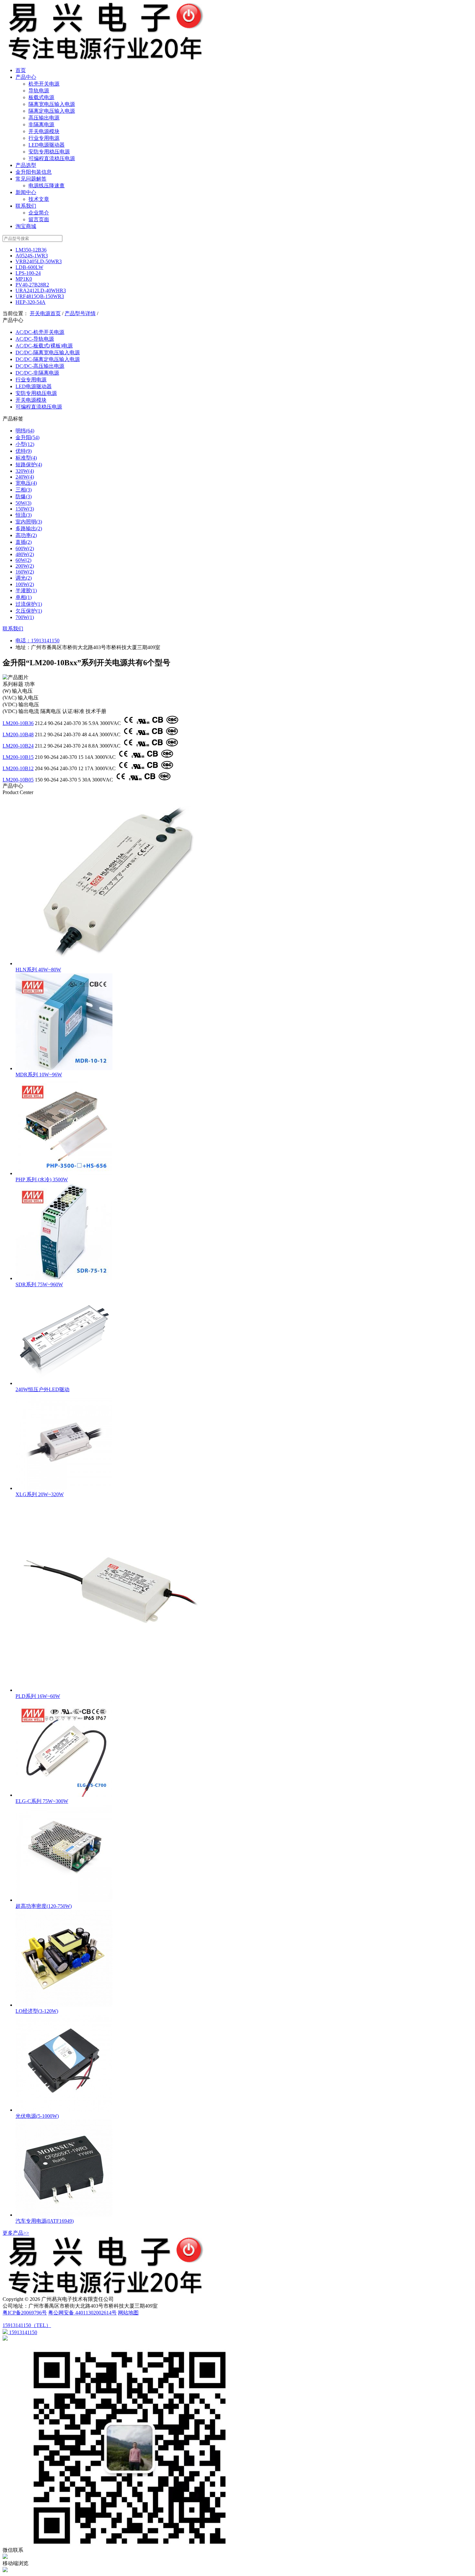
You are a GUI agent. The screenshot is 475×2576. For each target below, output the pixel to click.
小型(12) (25, 444)
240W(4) (25, 477)
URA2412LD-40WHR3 (41, 290)
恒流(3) (24, 515)
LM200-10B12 (18, 768)
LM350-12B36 (31, 250)
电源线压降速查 (47, 186)
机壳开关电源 (44, 84)
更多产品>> (16, 2233)
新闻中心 (26, 192)
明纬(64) (25, 431)
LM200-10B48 (18, 735)
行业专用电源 (44, 138)
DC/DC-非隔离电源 (37, 373)
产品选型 (26, 165)
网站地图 (128, 2313)
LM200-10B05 (18, 780)
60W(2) (23, 560)
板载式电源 (41, 97)
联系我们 (26, 206)
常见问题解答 (31, 179)
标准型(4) (26, 458)
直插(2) (24, 542)
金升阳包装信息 (34, 172)
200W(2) (25, 566)
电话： (23, 641)
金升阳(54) (27, 437)
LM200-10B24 (18, 746)
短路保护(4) (29, 465)
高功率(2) (26, 535)
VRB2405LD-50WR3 (39, 261)
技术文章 (39, 199)
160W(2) (25, 572)
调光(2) (24, 578)
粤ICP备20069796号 (25, 2313)
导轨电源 (39, 91)
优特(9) (24, 451)
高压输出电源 (44, 118)
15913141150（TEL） (27, 2325)
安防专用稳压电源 (49, 152)
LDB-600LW (29, 267)
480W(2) (25, 554)
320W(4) (25, 471)
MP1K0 (24, 279)
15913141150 (45, 641)
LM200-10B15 (18, 757)
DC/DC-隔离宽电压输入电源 (48, 352)
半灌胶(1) (26, 590)
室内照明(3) (29, 522)
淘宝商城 (26, 226)
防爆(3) (24, 497)
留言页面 (39, 219)
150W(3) (25, 509)
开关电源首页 (45, 313)
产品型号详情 (80, 313)
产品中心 (26, 77)
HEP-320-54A (31, 302)
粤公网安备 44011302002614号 (82, 2313)
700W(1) (25, 617)
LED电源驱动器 (47, 145)
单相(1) (24, 597)
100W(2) (25, 584)
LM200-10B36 (18, 723)
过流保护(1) (29, 604)
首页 (21, 70)
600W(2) (25, 548)
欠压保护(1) (29, 611)
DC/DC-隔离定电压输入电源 (48, 359)
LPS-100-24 (28, 273)
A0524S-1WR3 (32, 256)
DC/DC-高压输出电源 (40, 366)
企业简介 (39, 213)
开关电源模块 (44, 131)
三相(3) (24, 490)
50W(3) (23, 503)
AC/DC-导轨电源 (35, 339)
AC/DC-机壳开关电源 (40, 332)
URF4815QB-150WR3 (40, 296)
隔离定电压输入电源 (52, 111)
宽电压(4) (26, 483)
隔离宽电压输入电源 (52, 104)
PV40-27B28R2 (32, 285)
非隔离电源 (41, 124)
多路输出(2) (29, 528)
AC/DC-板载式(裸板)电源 (44, 346)
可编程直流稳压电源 (52, 158)
